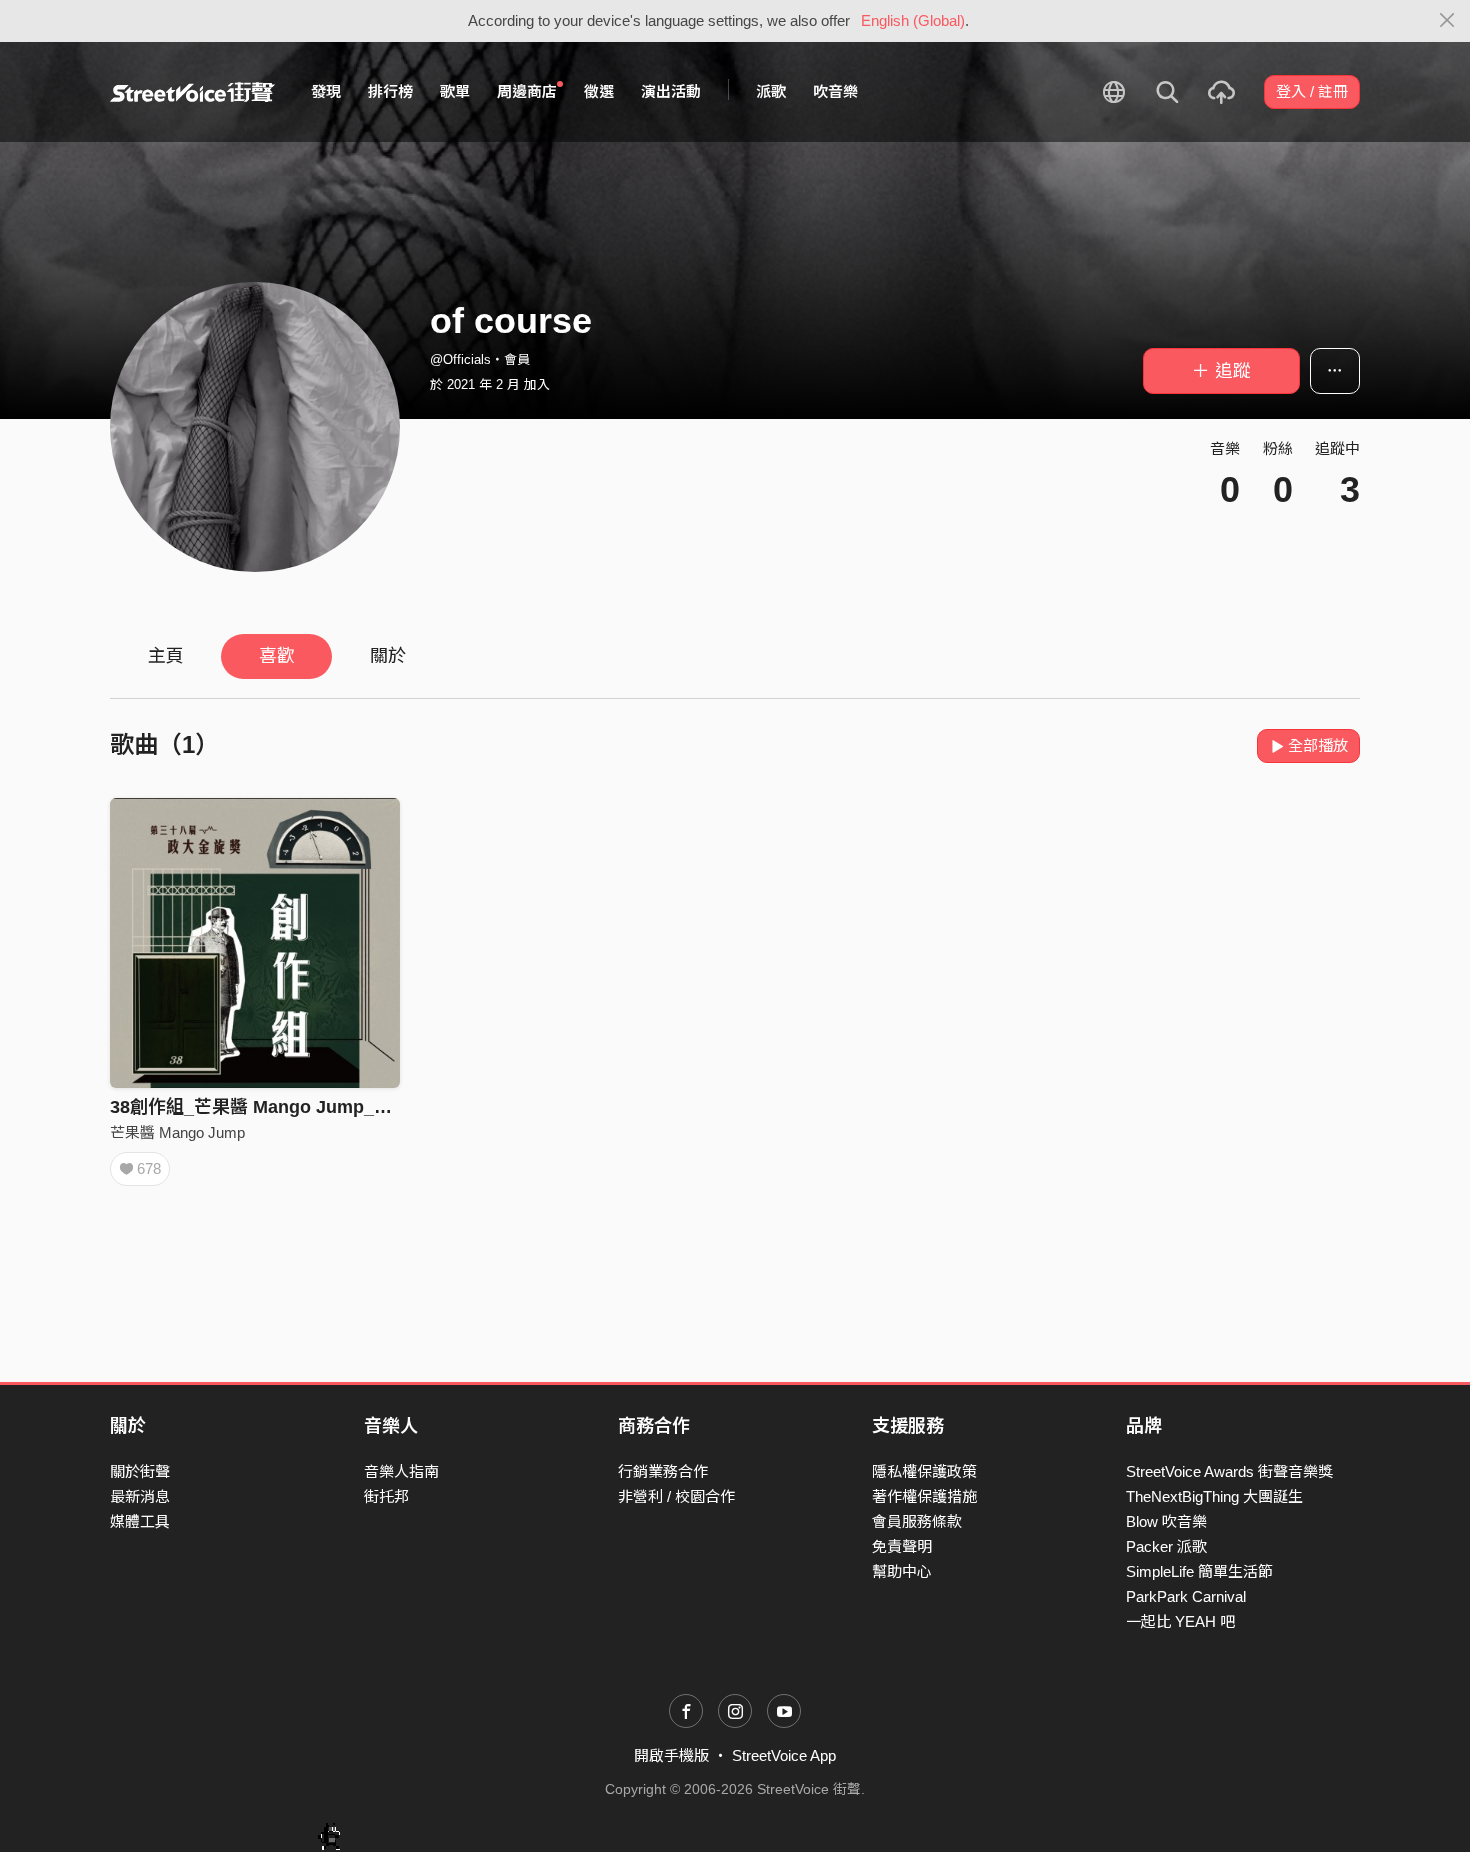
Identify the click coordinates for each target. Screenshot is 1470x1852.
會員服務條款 (917, 1521)
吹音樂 (835, 91)
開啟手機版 (671, 1755)
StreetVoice (192, 92)
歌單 (455, 91)
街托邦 (386, 1496)
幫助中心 (902, 1571)
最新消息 (140, 1496)
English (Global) (913, 20)
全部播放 (1318, 745)
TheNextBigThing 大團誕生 (1214, 1496)
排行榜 (390, 91)
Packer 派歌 (1166, 1546)
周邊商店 (527, 91)
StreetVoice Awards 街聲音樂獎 (1229, 1471)
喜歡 (277, 656)
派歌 (771, 91)
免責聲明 (902, 1546)
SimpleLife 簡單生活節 (1199, 1571)
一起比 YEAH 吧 (1180, 1621)
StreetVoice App (784, 1755)
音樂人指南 (401, 1471)
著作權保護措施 (924, 1496)
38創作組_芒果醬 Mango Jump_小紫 (260, 1107)
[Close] (1447, 21)
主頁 (166, 656)
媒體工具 (140, 1521)
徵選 (599, 91)
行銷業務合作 (663, 1471)
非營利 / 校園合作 (676, 1496)
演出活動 (671, 91)
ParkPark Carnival (1186, 1596)
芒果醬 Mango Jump (177, 1132)
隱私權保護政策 (924, 1471)
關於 (388, 656)
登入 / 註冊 (1312, 91)
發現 (326, 91)
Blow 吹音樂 (1166, 1521)
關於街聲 (140, 1471)
